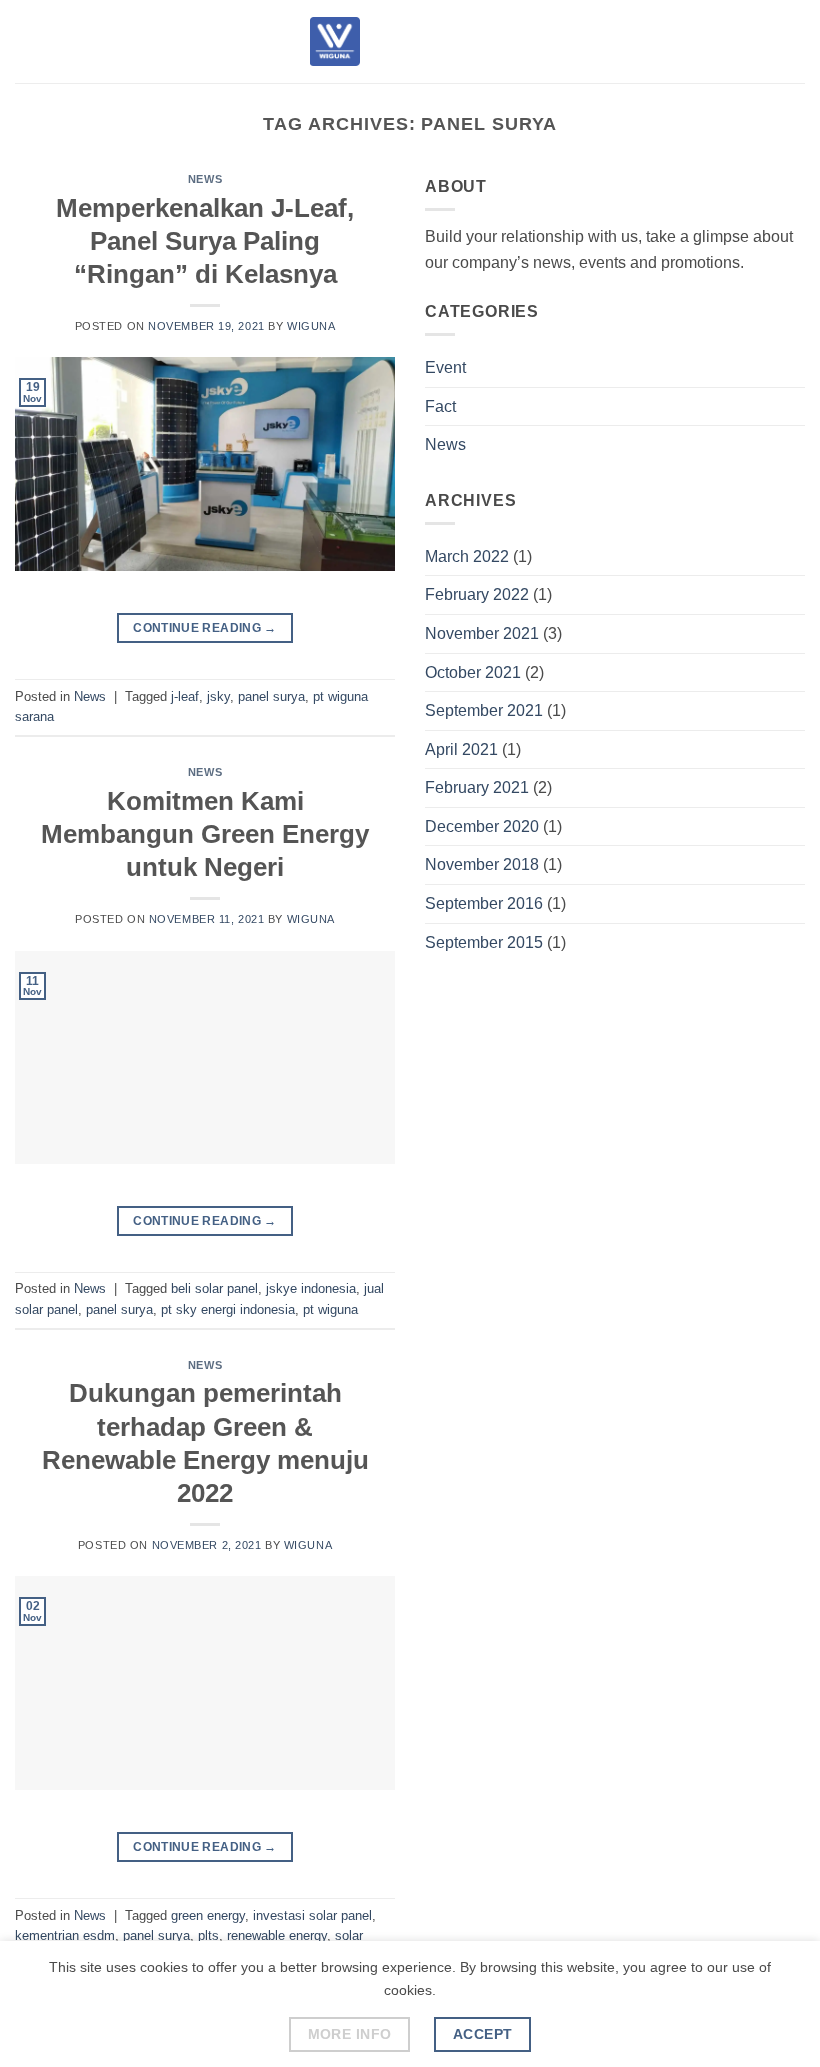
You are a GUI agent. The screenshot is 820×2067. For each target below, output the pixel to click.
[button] (27, 41)
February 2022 (477, 594)
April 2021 (461, 749)
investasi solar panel (312, 1915)
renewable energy (277, 1935)
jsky (218, 696)
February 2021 (477, 787)
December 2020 (482, 826)
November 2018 (482, 864)
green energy (208, 1915)
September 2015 (484, 942)
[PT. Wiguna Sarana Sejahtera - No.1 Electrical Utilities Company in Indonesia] (335, 41)
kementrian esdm (65, 1935)
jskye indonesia (311, 1288)
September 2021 (484, 710)
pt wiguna (330, 1309)
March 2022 (467, 556)
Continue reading (205, 628)
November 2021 (482, 633)
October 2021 (473, 672)
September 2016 (484, 903)
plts (208, 1935)
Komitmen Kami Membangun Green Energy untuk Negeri (205, 834)
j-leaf (185, 696)
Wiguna (311, 326)
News (205, 179)
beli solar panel (214, 1288)
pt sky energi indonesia (228, 1309)
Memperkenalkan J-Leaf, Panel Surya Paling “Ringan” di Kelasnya (205, 241)
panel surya (271, 696)
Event (445, 367)
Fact (440, 406)
